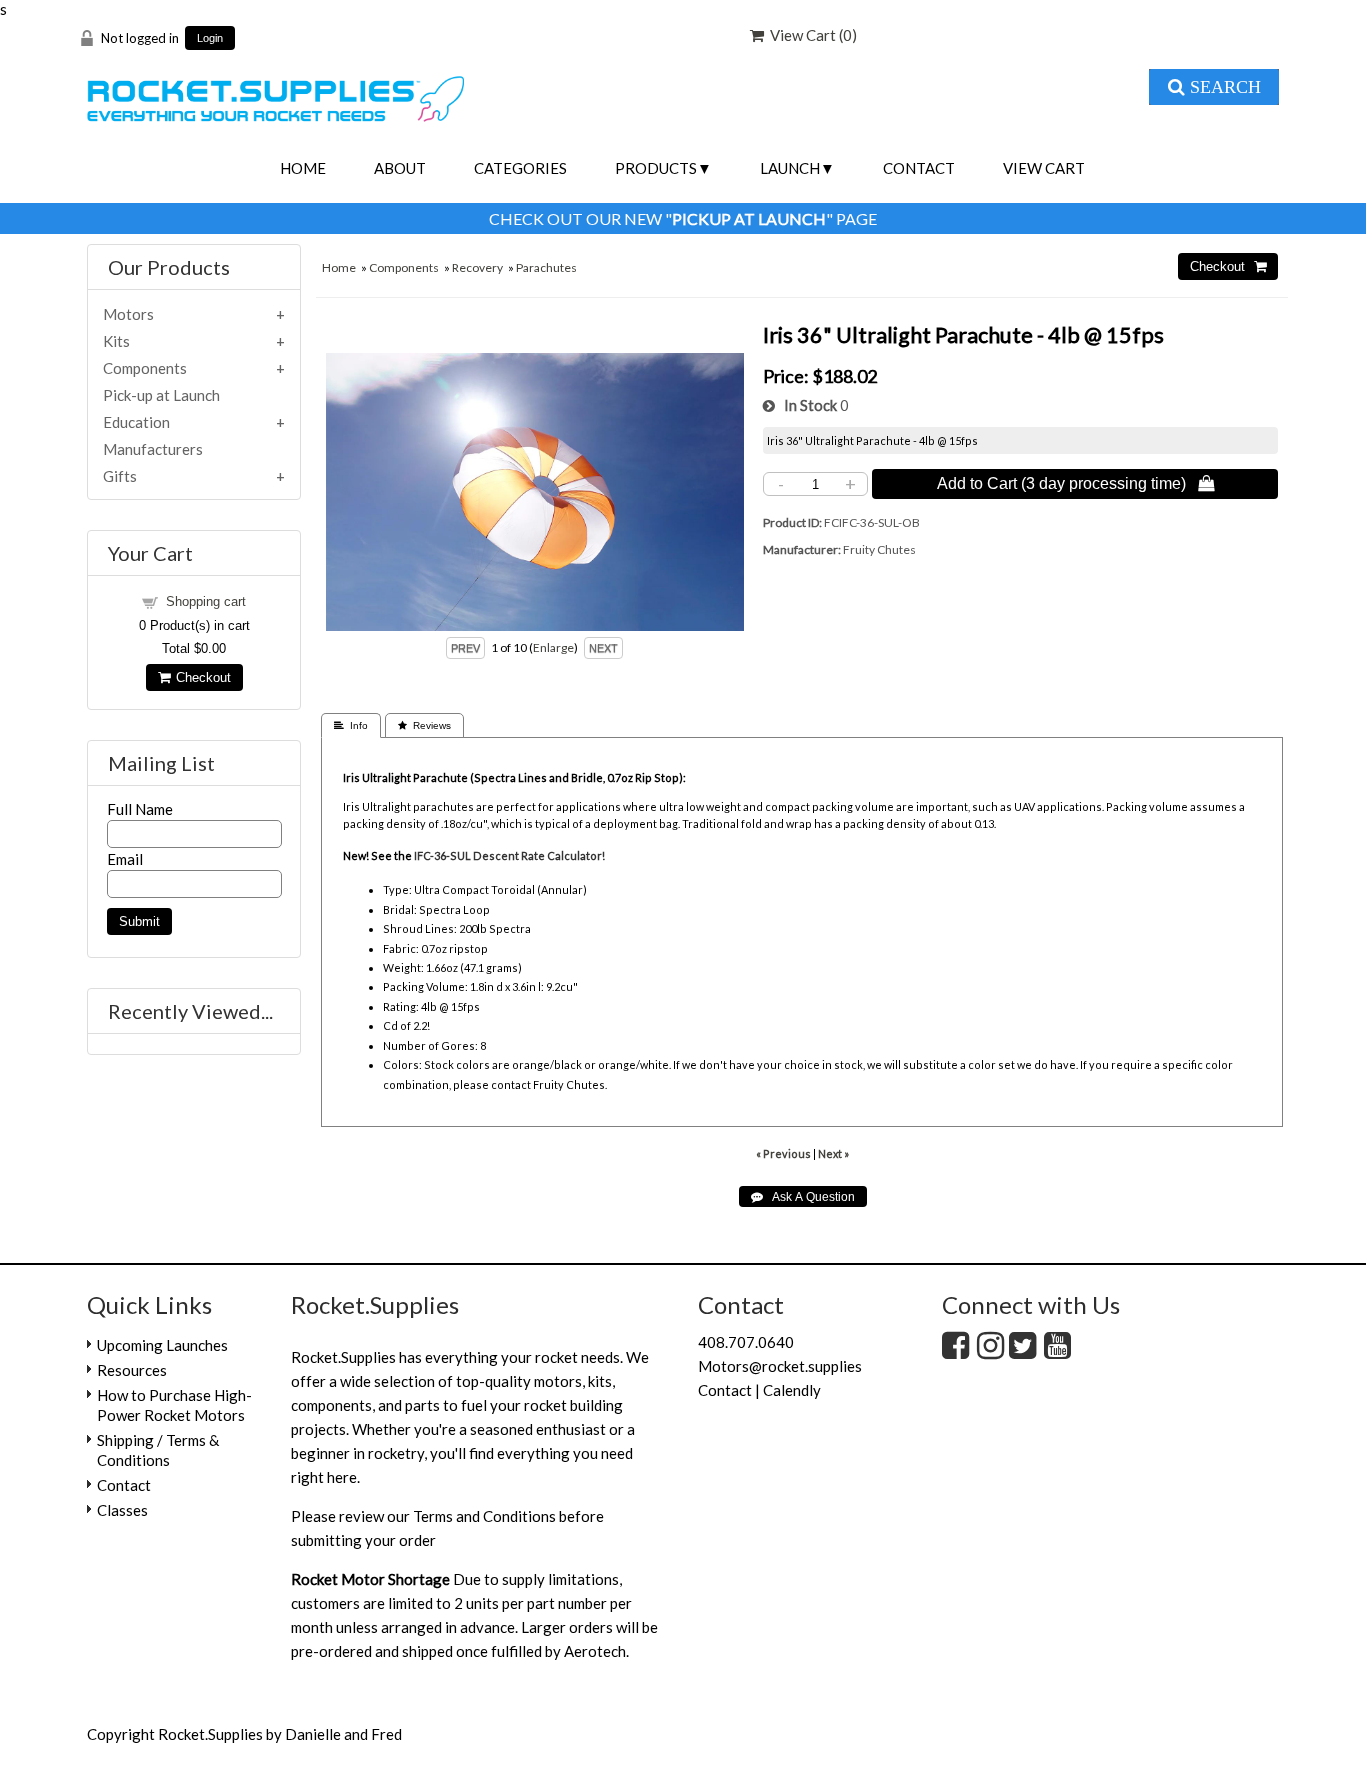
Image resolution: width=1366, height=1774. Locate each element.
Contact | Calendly (759, 1390)
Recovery (477, 267)
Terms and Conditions (484, 1516)
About (400, 168)
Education (136, 422)
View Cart (1044, 168)
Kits (116, 341)
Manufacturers (153, 449)
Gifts (120, 476)
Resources (132, 1370)
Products (656, 168)
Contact (919, 168)
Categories (520, 168)
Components (404, 267)
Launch (790, 168)
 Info (351, 725)
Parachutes (546, 267)
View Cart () (810, 35)
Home (303, 168)
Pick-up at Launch (161, 395)
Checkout (200, 677)
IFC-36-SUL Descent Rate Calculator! (509, 855)
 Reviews (424, 725)
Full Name (140, 809)
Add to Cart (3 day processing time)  (1075, 483)
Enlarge (553, 647)
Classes (122, 1510)
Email (125, 859)
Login (210, 38)
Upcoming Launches (162, 1345)
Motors (128, 314)
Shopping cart (206, 601)
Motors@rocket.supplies (780, 1366)
